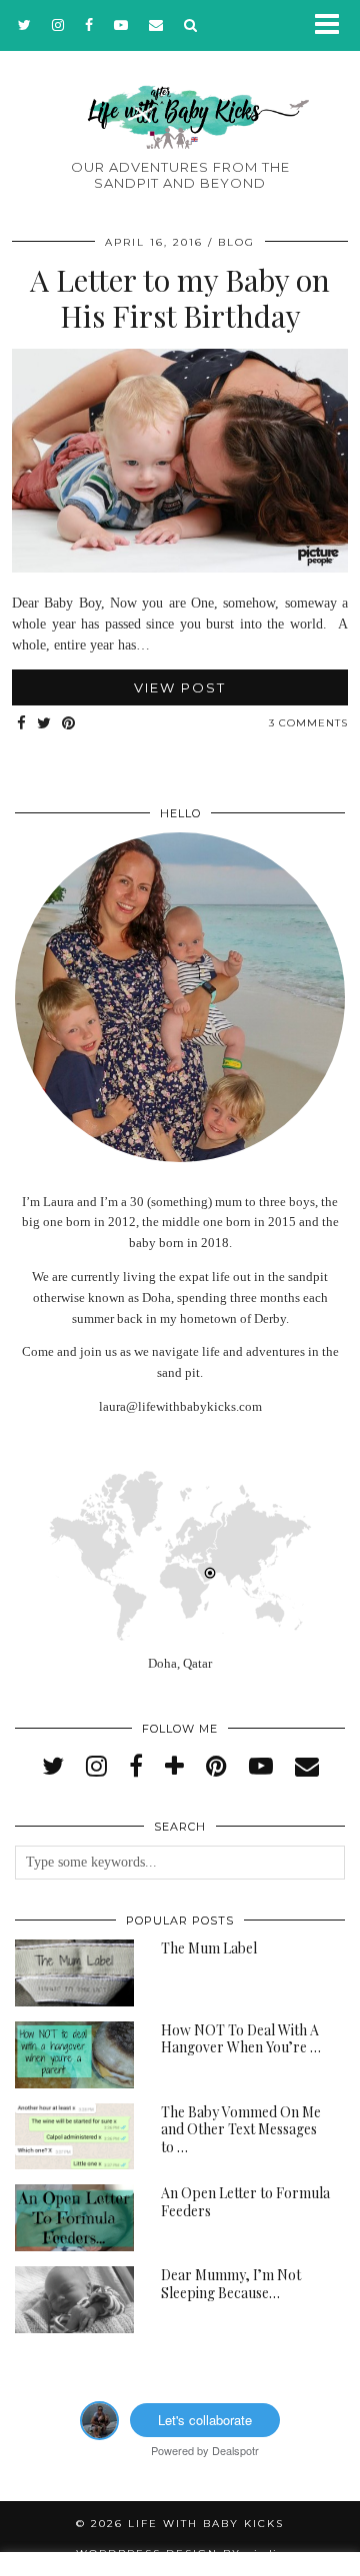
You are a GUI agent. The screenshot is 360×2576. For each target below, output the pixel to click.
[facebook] (89, 25)
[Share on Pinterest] (69, 724)
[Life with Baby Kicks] (180, 87)
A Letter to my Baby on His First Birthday (180, 298)
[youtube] (121, 25)
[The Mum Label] (74, 1973)
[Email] (156, 25)
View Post (180, 687)
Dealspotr (235, 2450)
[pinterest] (216, 1767)
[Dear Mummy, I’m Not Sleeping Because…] (74, 2300)
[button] (333, 25)
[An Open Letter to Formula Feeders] (74, 2218)
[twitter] (25, 25)
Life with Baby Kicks (206, 2524)
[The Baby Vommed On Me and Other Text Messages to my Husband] (74, 2137)
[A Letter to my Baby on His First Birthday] (180, 568)
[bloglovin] (174, 1767)
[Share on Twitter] (44, 724)
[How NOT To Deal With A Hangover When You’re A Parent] (74, 2055)
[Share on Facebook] (22, 724)
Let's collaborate (205, 2420)
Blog (236, 242)
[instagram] (58, 25)
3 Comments (308, 723)
